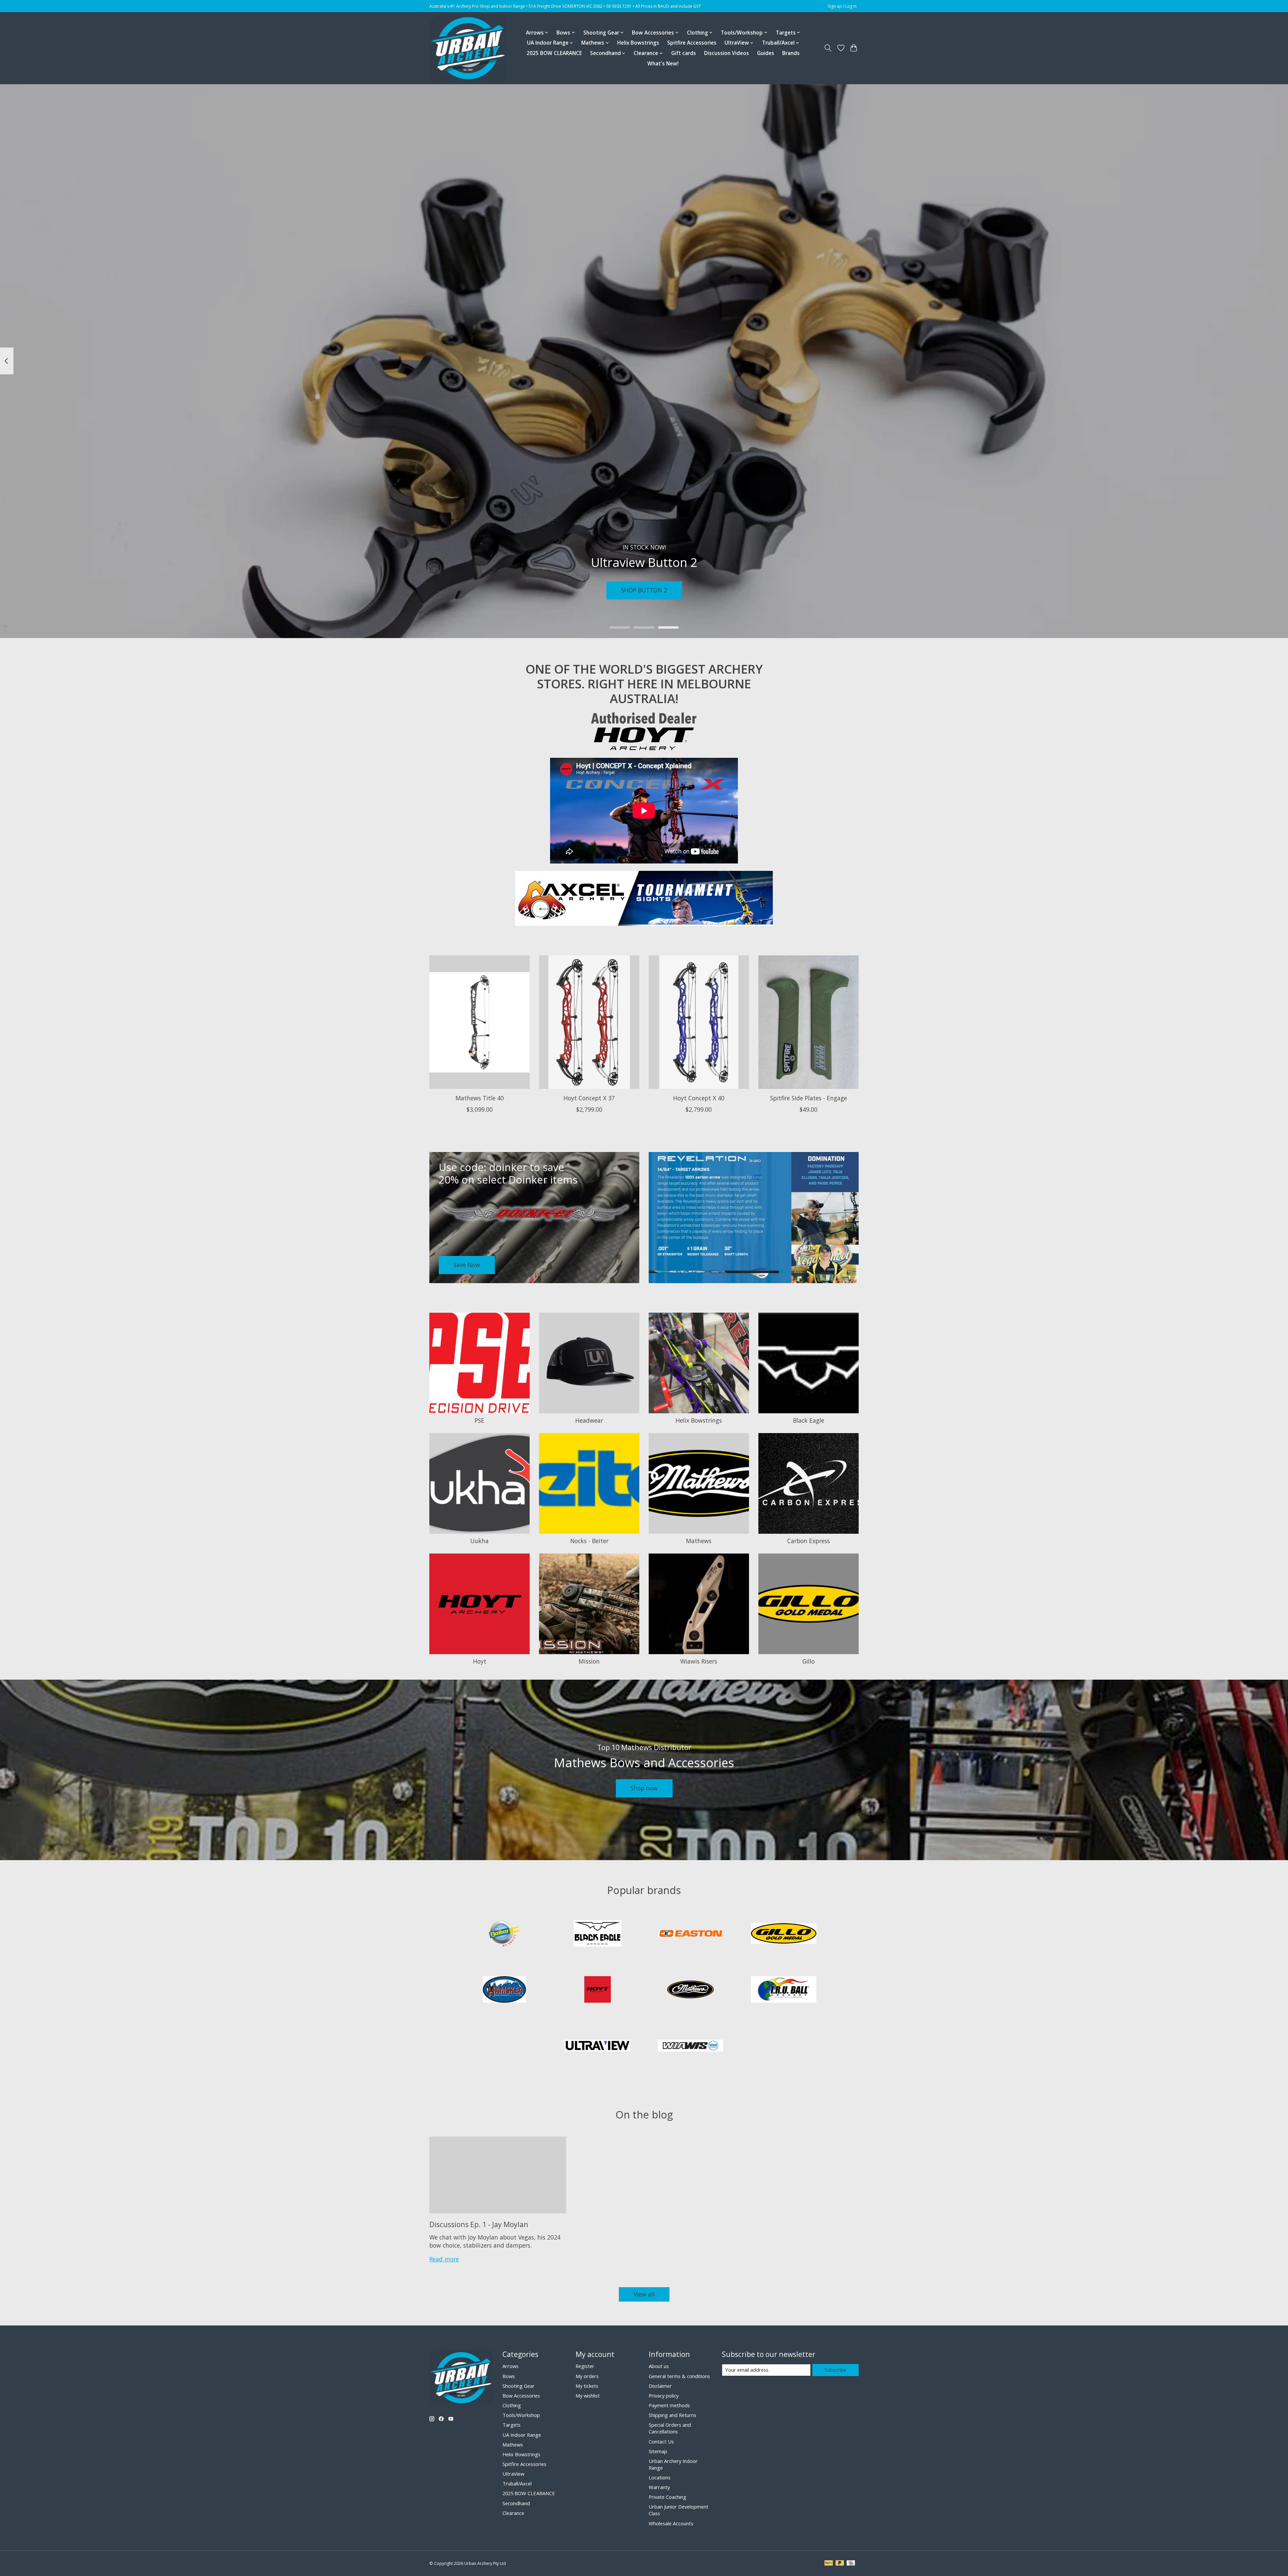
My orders (587, 2376)
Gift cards (684, 53)
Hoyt (480, 1661)
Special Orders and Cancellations (670, 2428)
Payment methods (669, 2405)
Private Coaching (667, 2497)
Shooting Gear (519, 2386)
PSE (479, 1420)
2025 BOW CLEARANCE (554, 53)
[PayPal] (829, 2564)
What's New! (663, 64)
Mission (589, 1661)
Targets (512, 2425)
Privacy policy (664, 2396)
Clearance (513, 2513)
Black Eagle (809, 1420)
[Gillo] (784, 1934)
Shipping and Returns (673, 2415)
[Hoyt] (597, 1990)
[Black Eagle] (597, 1934)
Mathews (699, 1541)
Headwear (589, 1420)
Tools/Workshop (521, 2415)
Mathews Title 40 (480, 1098)
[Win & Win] (691, 2046)
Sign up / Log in (842, 6)
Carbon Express (809, 1541)
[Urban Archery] (468, 48)
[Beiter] (504, 1934)
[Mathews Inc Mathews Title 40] (479, 1022)
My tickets (587, 2386)
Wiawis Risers (699, 1661)
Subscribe (835, 2370)
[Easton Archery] (691, 1934)
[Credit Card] (851, 2564)
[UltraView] (597, 2046)
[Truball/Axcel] (784, 1990)
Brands (791, 53)
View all (644, 2294)
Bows (509, 2376)
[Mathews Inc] (691, 1990)
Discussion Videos (727, 53)
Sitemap (658, 2451)
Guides (766, 53)
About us (659, 2366)
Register (585, 2366)
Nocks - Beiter (589, 1541)
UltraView (513, 2474)
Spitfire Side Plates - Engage (809, 1098)
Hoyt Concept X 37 (589, 1098)
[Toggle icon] (828, 48)
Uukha (479, 1541)
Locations (660, 2477)
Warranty (659, 2487)
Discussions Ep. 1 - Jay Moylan (479, 2224)
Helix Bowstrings (638, 43)
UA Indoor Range (522, 2435)
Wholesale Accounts (671, 2523)
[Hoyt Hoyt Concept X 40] (699, 1022)
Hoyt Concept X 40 (699, 1098)
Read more (444, 2259)
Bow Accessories (521, 2396)
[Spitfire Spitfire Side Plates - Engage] (809, 1022)
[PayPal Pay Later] (840, 2564)
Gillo (809, 1661)
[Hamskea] (504, 1990)
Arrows (511, 2366)
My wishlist (588, 2396)
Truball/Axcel (517, 2483)
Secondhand (516, 2503)
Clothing (512, 2405)
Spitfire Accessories (692, 43)
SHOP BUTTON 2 (644, 590)
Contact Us (661, 2441)
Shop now (644, 1788)
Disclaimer (660, 2386)
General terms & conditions (679, 2376)
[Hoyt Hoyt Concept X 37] (589, 1022)
